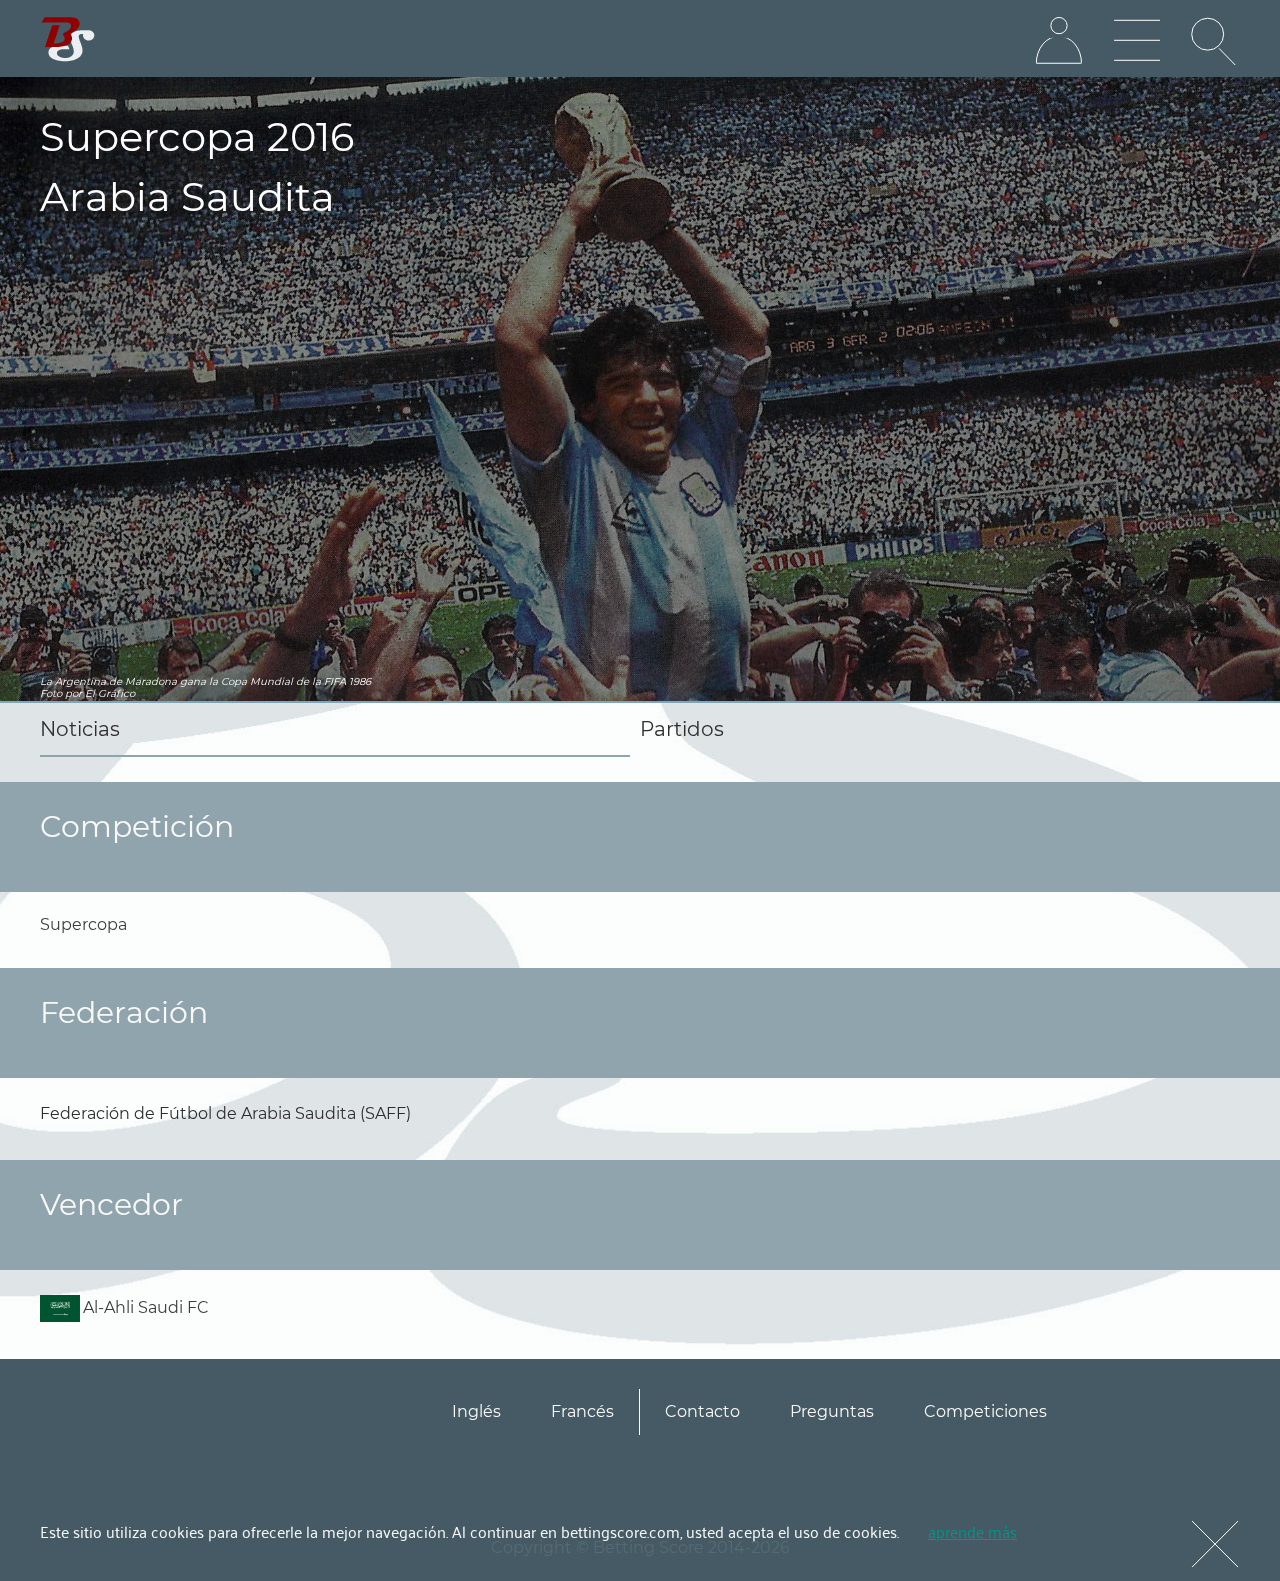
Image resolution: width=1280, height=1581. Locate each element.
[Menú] (1137, 41)
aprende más (972, 1531)
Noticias (80, 729)
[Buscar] (1215, 41)
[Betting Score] (68, 39)
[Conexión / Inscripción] (1059, 41)
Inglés (476, 1411)
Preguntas (832, 1411)
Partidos (682, 729)
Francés (582, 1411)
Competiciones (985, 1411)
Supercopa (83, 924)
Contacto (702, 1411)
